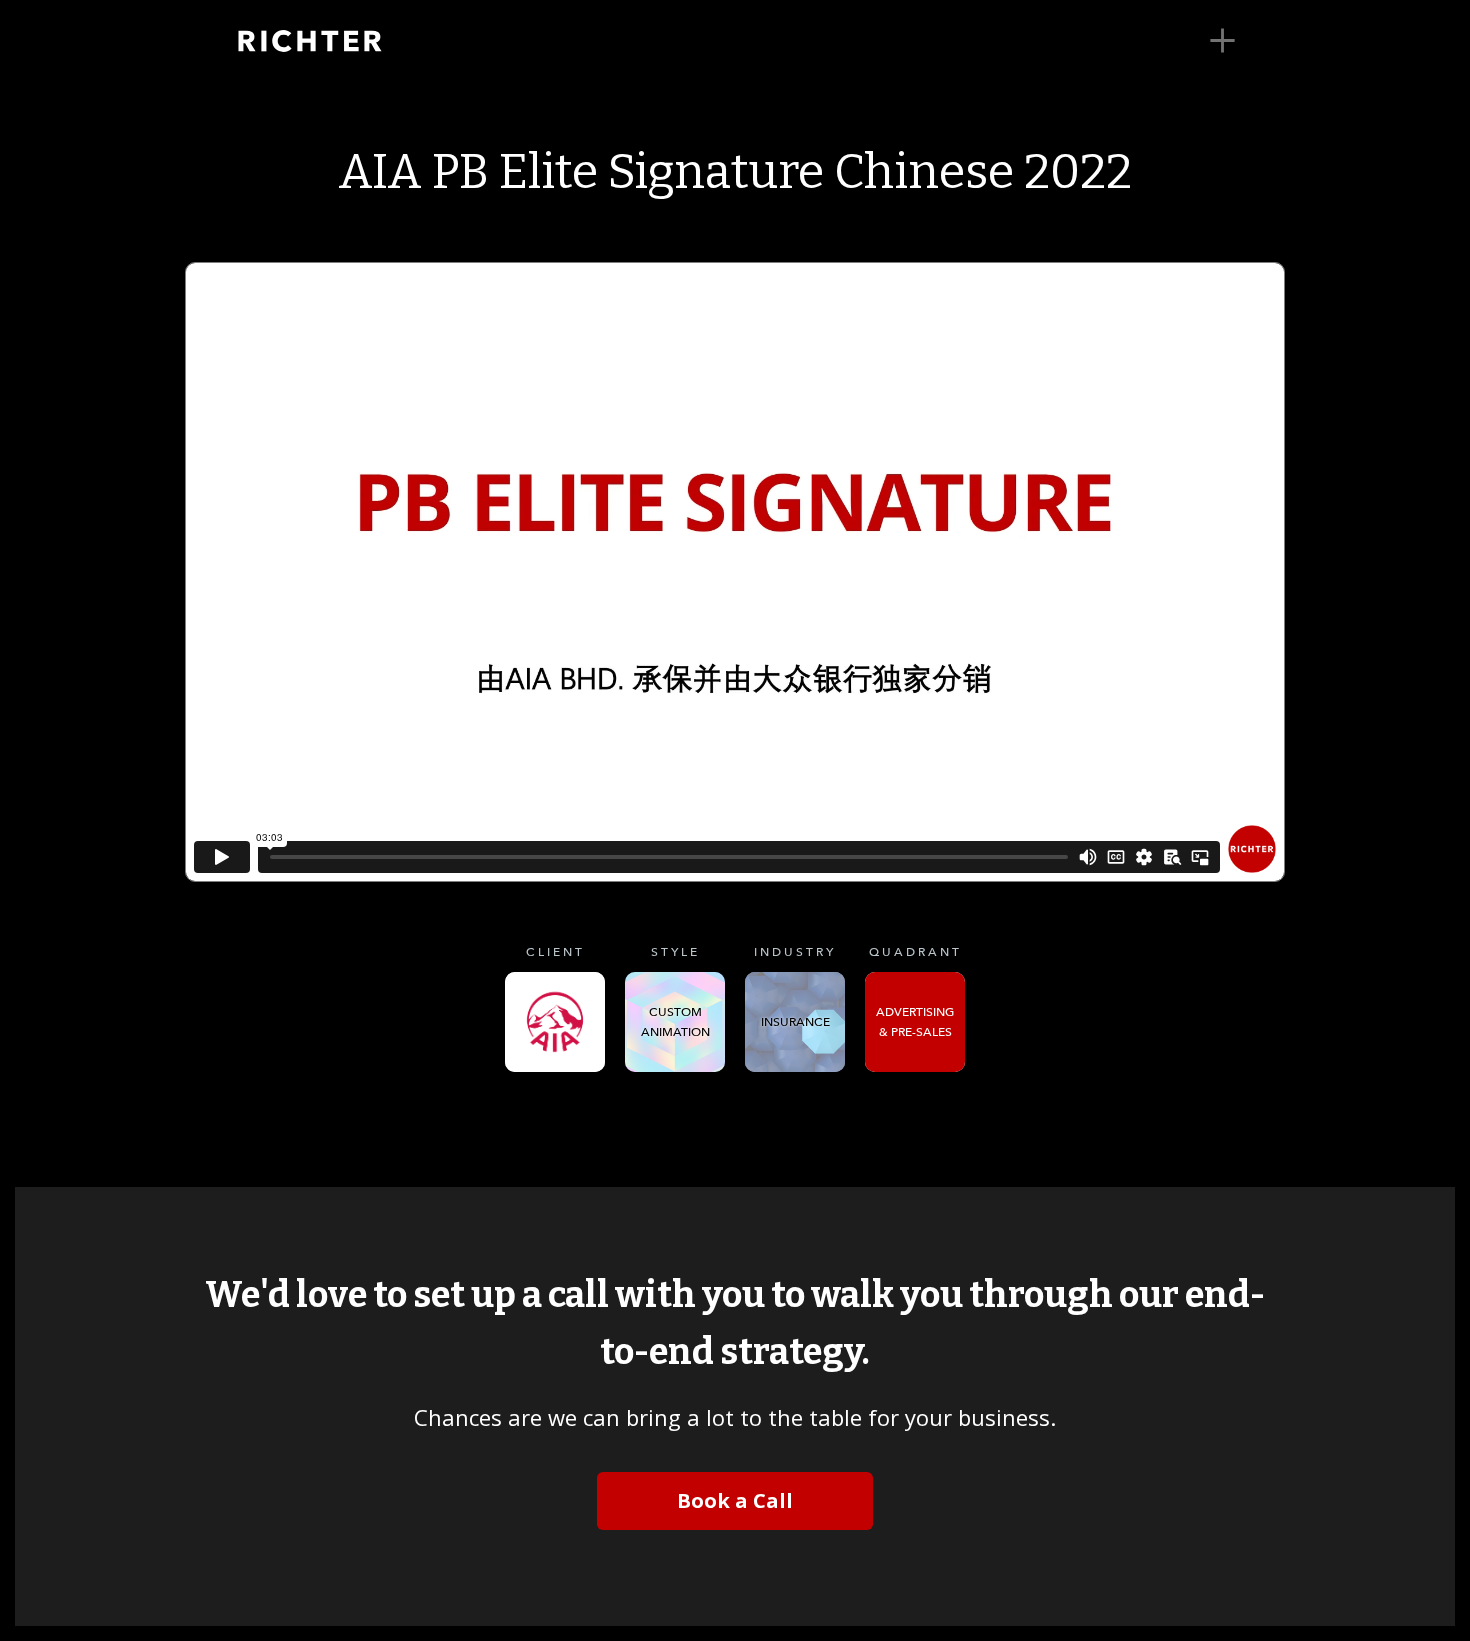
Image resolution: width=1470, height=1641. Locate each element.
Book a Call (735, 1500)
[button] (1222, 41)
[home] (340, 41)
